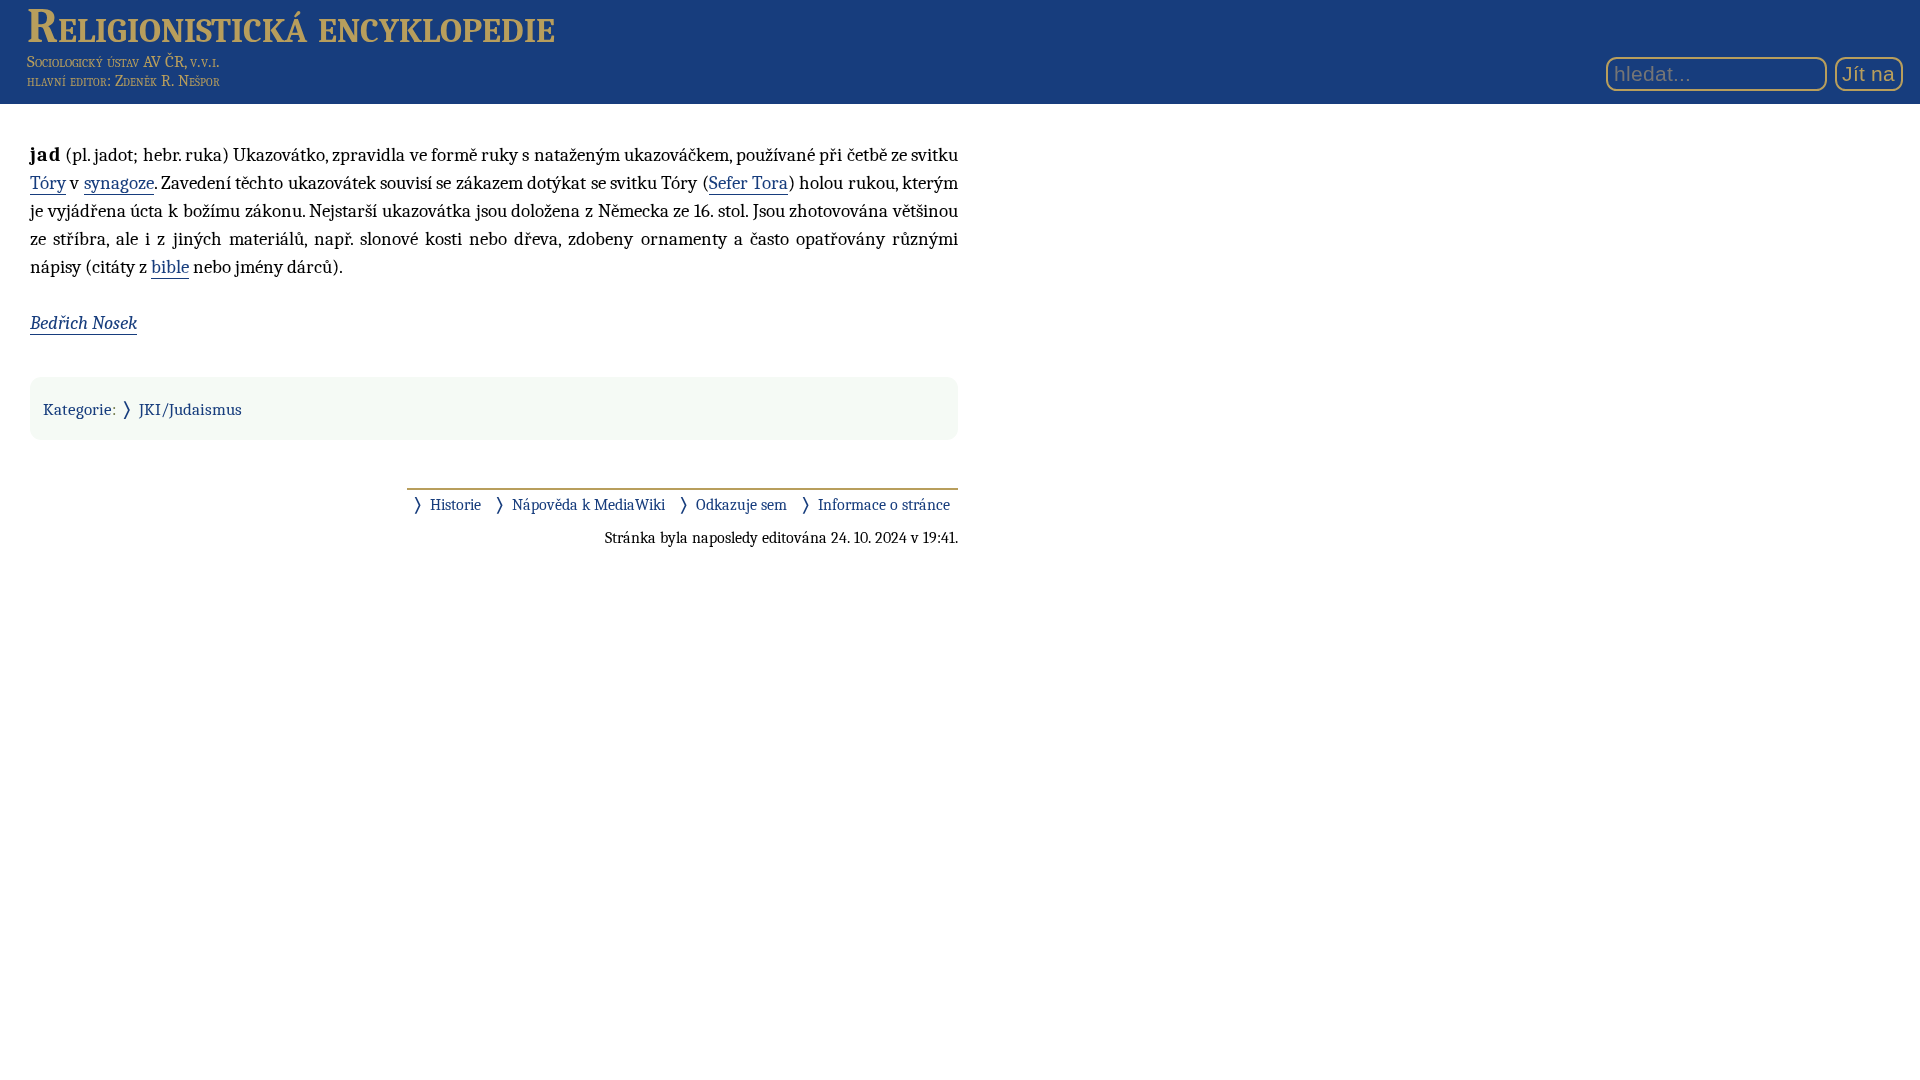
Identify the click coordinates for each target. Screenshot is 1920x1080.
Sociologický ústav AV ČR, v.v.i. (123, 61)
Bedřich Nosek (83, 323)
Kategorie (77, 409)
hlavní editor (67, 81)
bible (170, 267)
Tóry (48, 183)
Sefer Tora (748, 183)
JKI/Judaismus (190, 409)
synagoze (119, 183)
